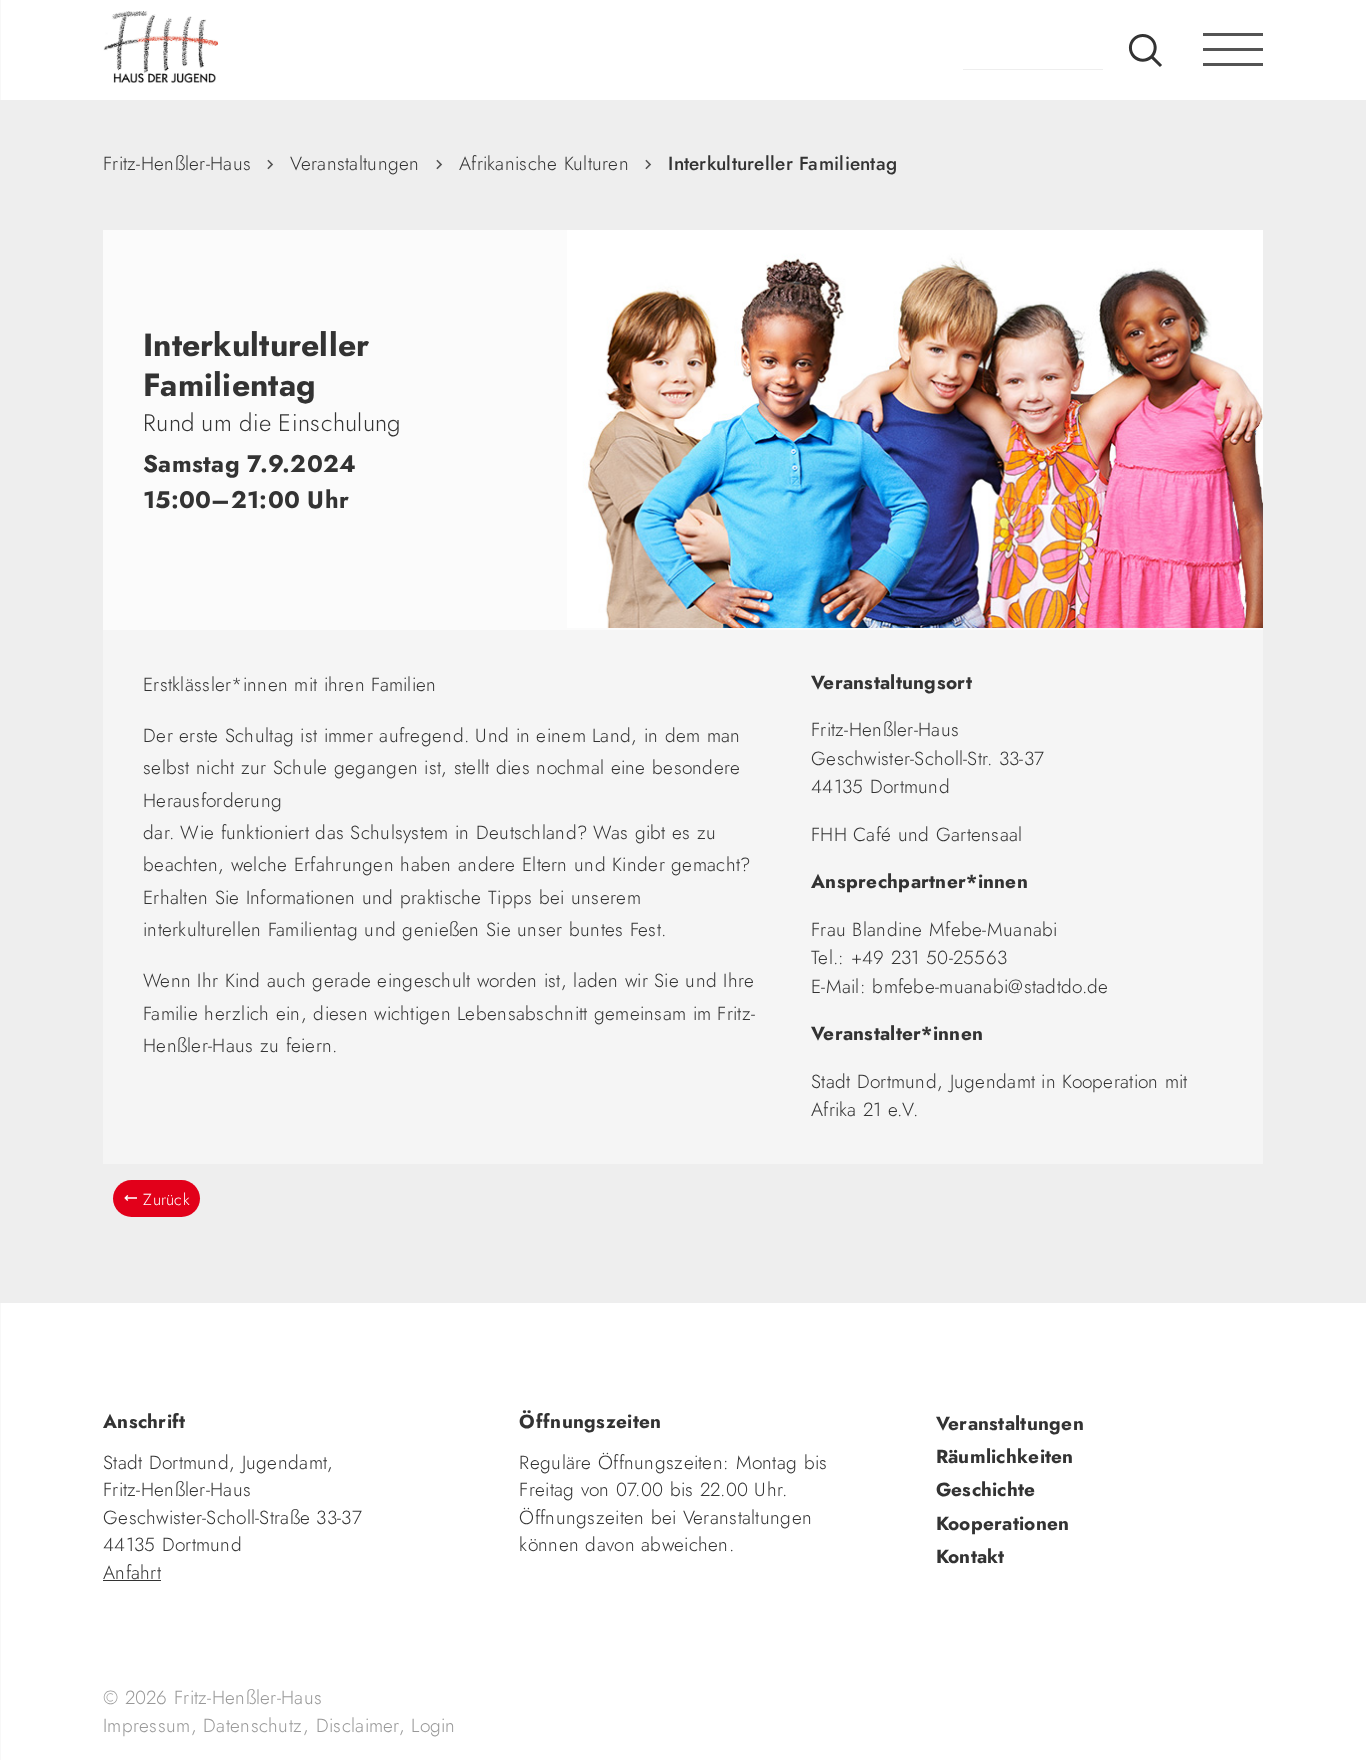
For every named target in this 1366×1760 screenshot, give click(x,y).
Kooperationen (1003, 1523)
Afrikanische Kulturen (544, 163)
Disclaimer (357, 1725)
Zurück (166, 1199)
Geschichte (986, 1489)
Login (433, 1725)
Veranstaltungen (354, 163)
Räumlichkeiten (1005, 1456)
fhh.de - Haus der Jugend (228, 50)
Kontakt (970, 1556)
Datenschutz (253, 1725)
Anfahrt (132, 1572)
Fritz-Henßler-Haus (177, 163)
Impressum (147, 1725)
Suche (1145, 50)
